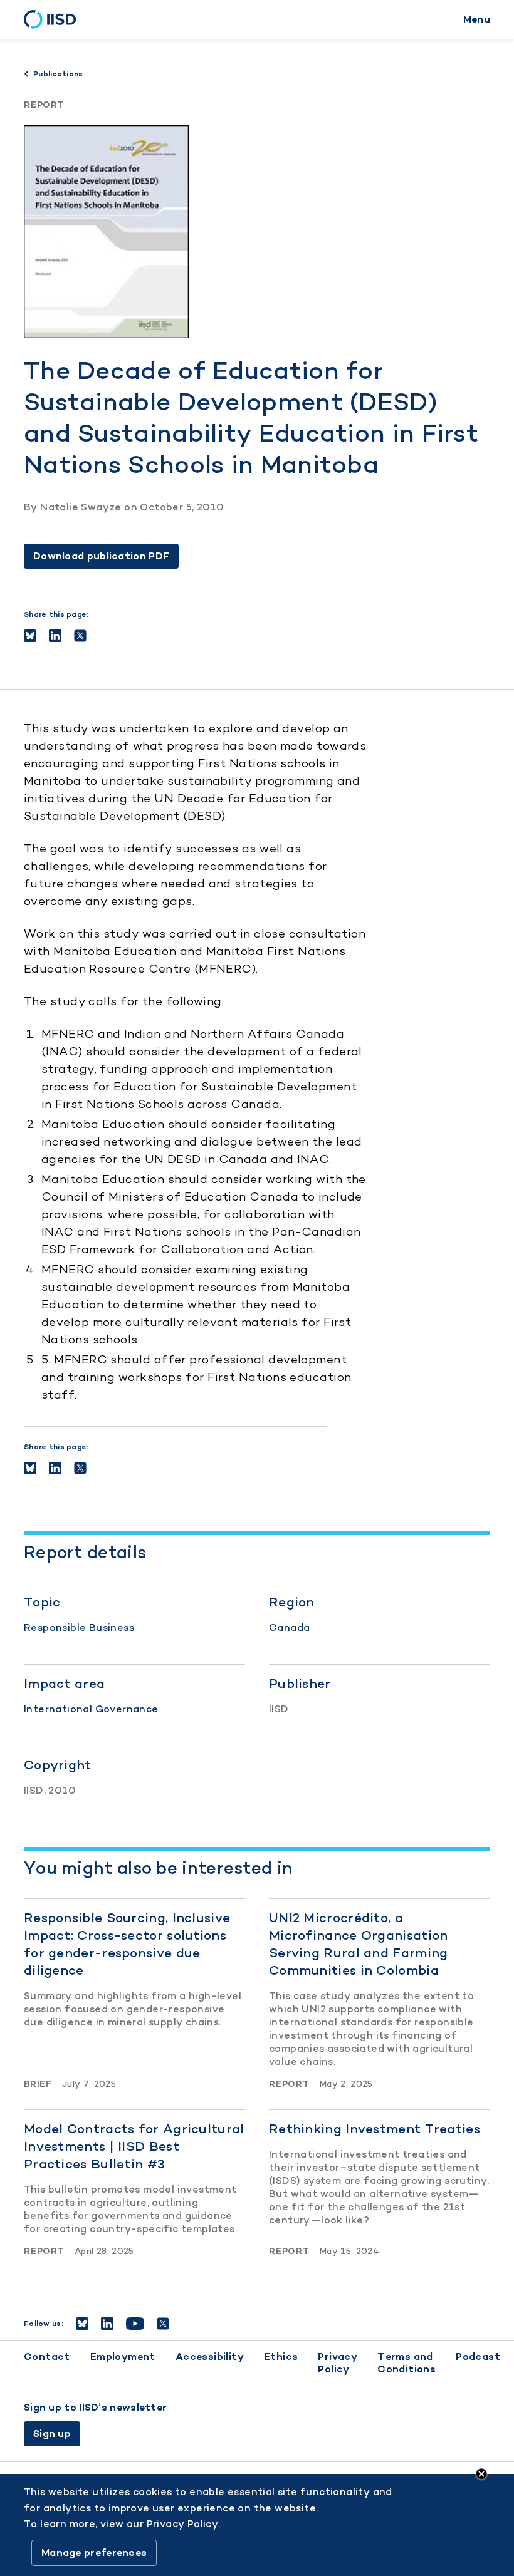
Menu (477, 19)
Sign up (52, 2434)
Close (481, 2474)
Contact (47, 2356)
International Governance (91, 1709)
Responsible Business (79, 1627)
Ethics (281, 2356)
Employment (123, 2356)
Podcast (478, 2356)
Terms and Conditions (406, 2363)
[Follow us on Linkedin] (107, 2324)
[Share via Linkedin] (55, 636)
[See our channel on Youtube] (135, 2324)
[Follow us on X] (163, 2324)
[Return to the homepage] (54, 19)
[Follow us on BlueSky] (82, 2324)
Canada (289, 1627)
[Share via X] (80, 636)
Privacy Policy (338, 2363)
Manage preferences (94, 2553)
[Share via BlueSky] (30, 636)
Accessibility (210, 2356)
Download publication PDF (101, 556)
